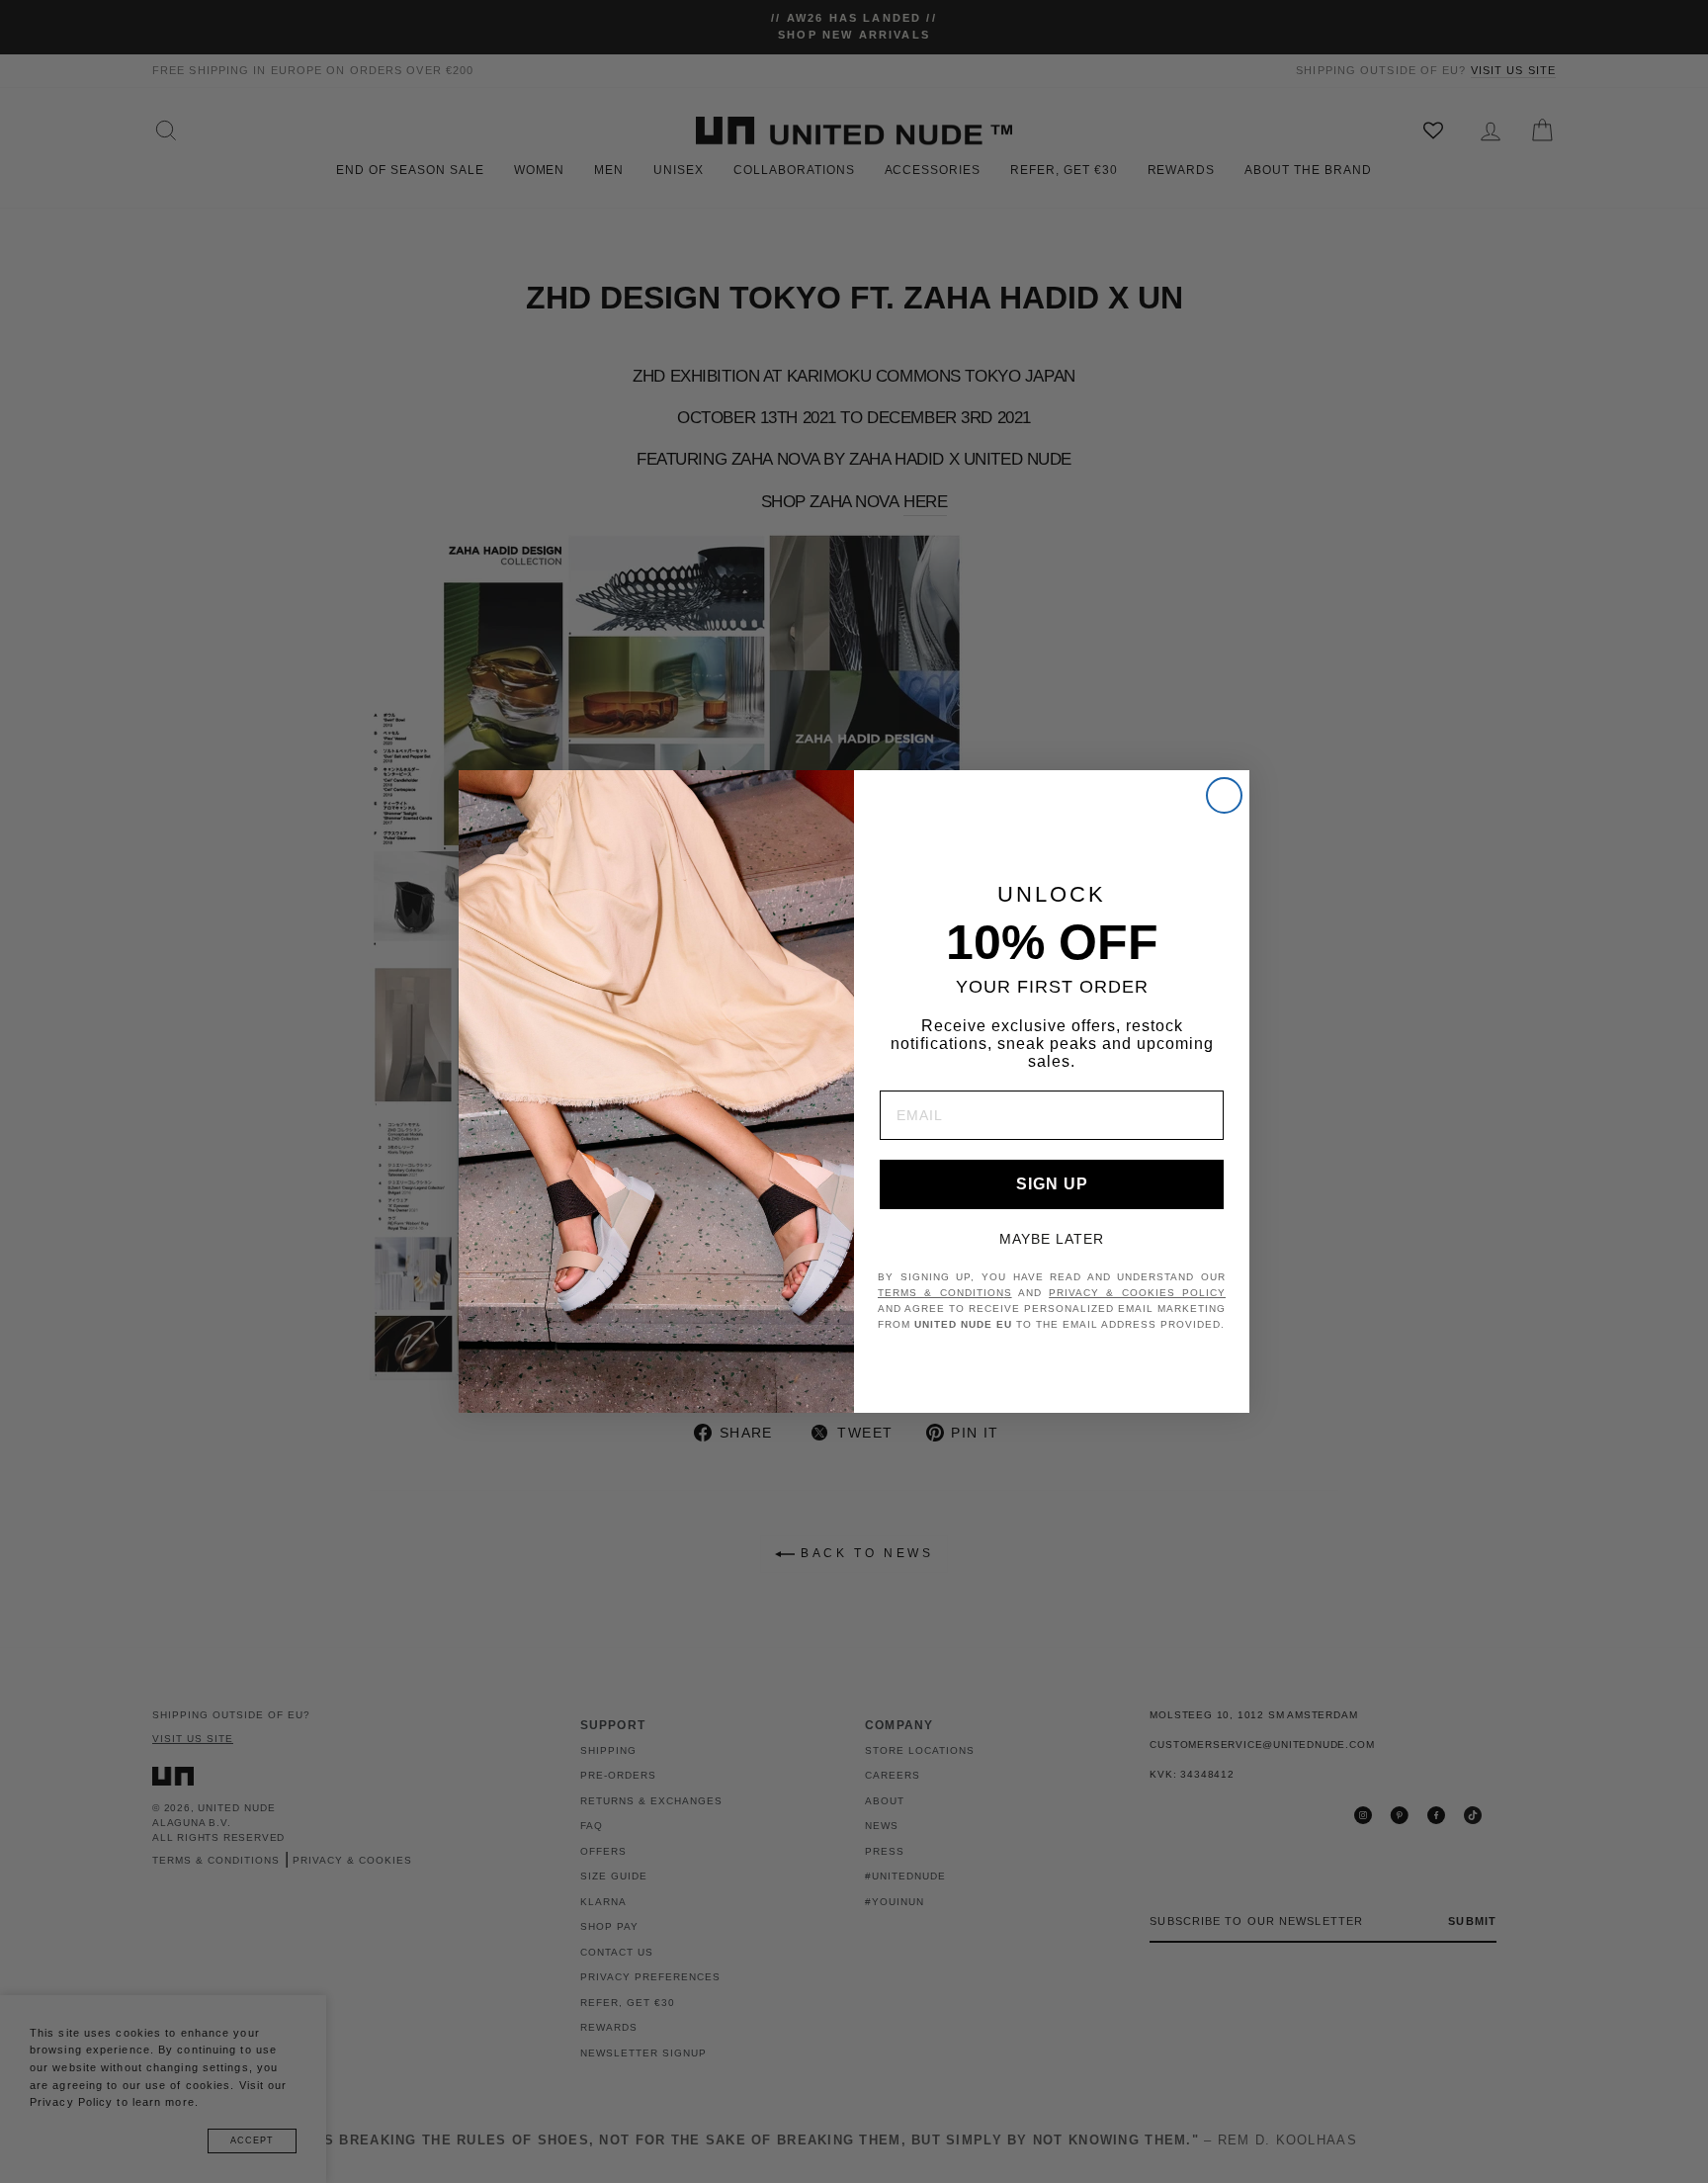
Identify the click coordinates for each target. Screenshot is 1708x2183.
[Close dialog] (1224, 795)
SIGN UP (1052, 1184)
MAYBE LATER (1052, 1239)
